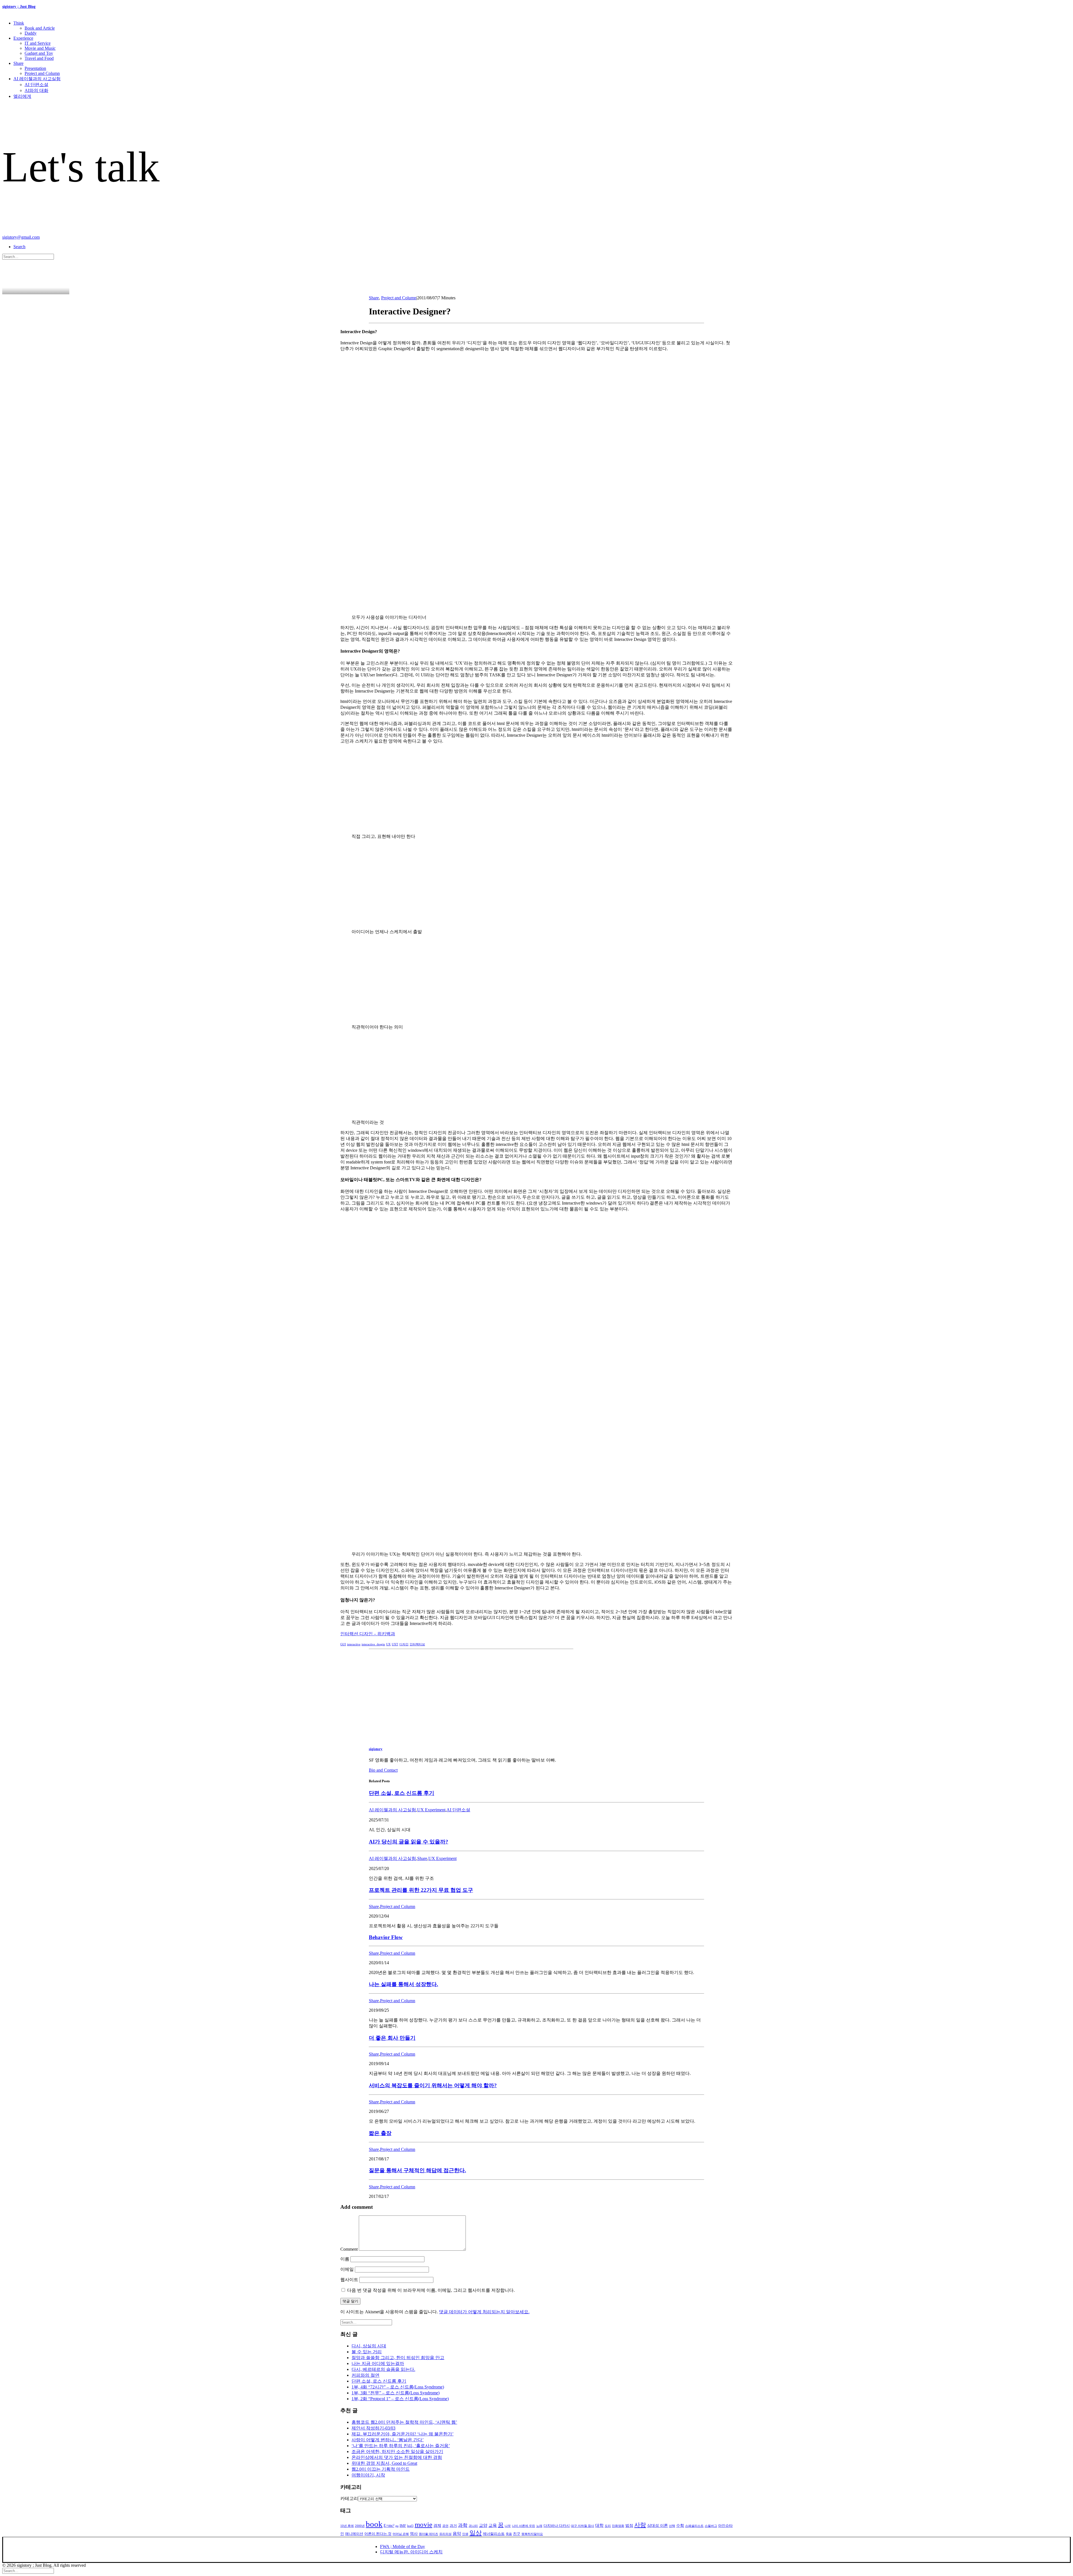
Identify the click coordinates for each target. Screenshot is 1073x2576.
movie (423, 2524)
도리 (608, 2526)
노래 (539, 2526)
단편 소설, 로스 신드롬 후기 (402, 1793)
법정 (629, 2526)
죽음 (509, 2534)
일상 (476, 2533)
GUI (343, 1644)
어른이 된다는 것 (378, 2534)
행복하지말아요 (532, 2534)
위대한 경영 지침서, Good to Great (384, 2463)
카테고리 (349, 2498)
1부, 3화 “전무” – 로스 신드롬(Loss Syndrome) (396, 2393)
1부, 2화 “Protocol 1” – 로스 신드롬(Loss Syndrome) (400, 2399)
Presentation (35, 68)
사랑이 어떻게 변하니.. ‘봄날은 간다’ (388, 2440)
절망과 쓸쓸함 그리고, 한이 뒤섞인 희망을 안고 (398, 2358)
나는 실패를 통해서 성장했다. (403, 1984)
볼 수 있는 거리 (367, 2352)
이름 (345, 2259)
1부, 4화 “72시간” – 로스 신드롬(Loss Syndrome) (398, 2387)
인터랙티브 (417, 1644)
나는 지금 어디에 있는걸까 (378, 2363)
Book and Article (40, 28)
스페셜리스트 (694, 2526)
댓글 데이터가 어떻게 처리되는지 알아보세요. (484, 2312)
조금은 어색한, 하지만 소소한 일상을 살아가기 (397, 2451)
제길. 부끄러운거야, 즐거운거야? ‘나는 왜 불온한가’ (403, 2434)
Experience (23, 38)
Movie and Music (40, 48)
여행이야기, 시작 (368, 2475)
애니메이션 (354, 2534)
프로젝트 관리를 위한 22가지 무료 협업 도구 (421, 1890)
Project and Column (42, 73)
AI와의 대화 (36, 90)
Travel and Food (39, 58)
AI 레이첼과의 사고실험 (37, 79)
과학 (463, 2525)
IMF (403, 2526)
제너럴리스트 (494, 2534)
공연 (445, 2526)
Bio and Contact (383, 1770)
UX (388, 1644)
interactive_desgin (373, 1644)
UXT (395, 1644)
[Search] (28, 256)
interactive (354, 1644)
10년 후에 (347, 2526)
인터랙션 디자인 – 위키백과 (368, 1634)
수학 (680, 2526)
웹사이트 (349, 2280)
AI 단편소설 (36, 85)
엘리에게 (22, 96)
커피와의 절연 (365, 2375)
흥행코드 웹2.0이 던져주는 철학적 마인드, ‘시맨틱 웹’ (404, 2422)
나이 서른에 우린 (524, 2526)
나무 (508, 2526)
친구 (517, 2534)
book (374, 2524)
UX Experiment (431, 1810)
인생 (465, 2534)
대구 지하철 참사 (582, 2526)
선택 (672, 2526)
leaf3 (410, 2526)
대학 (599, 2525)
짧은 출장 (380, 2133)
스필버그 (711, 2526)
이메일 (347, 2269)
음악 (457, 2534)
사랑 (640, 2525)
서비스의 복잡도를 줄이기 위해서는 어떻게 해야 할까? (433, 2085)
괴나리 (473, 2526)
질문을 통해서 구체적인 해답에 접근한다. (417, 2170)
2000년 (360, 2526)
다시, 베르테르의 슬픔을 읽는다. (383, 2369)
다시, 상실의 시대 (369, 2346)
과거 (453, 2526)
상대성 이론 (657, 2526)
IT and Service (38, 43)
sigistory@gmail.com (21, 237)
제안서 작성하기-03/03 (373, 2428)
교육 (493, 2525)
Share (18, 63)
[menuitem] (542, 28)
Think (19, 23)
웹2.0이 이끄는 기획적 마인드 (381, 2469)
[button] (19, 247)
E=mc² (389, 2526)
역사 (414, 2534)
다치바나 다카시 (557, 2526)
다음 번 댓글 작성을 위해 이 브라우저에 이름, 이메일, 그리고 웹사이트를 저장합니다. (431, 2290)
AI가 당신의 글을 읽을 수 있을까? (409, 1842)
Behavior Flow (386, 1937)
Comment (349, 2249)
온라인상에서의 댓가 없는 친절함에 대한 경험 (397, 2457)
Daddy (31, 33)
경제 (437, 2526)
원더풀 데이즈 (429, 2534)
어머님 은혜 (401, 2534)
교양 (483, 2525)
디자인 (404, 1644)
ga (397, 2526)
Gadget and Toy (39, 53)
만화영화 (618, 2526)
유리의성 (445, 2534)
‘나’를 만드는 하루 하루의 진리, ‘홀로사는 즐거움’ (401, 2446)
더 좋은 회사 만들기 (392, 2038)
